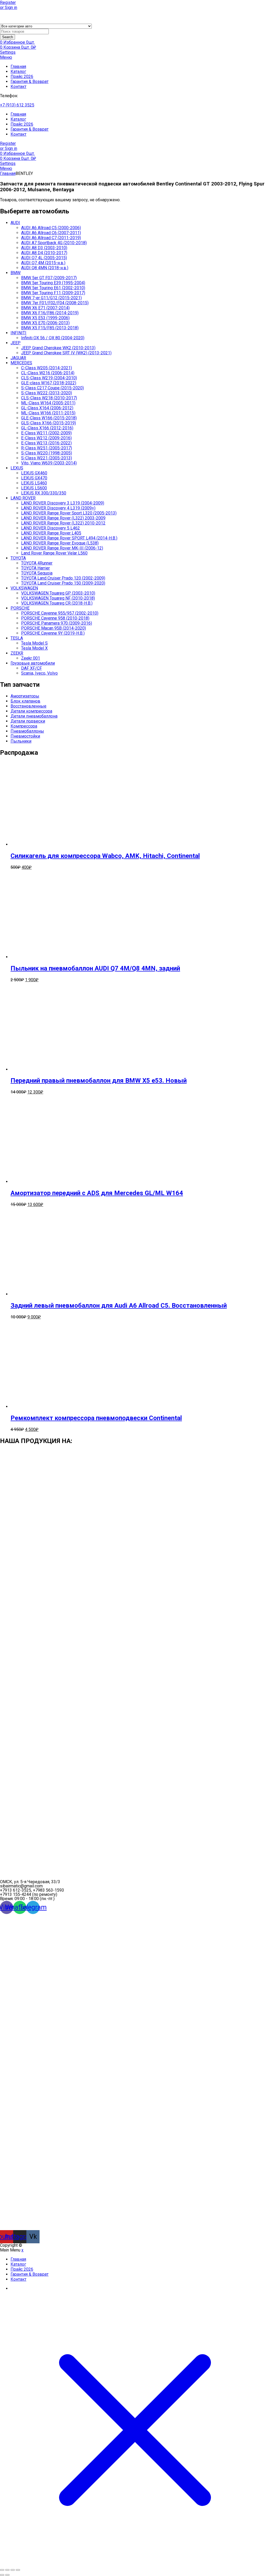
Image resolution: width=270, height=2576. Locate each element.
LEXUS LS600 (34, 488)
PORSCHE (20, 608)
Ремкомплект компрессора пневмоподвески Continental (96, 1418)
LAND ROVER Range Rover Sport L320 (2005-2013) (69, 513)
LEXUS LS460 (34, 483)
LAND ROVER (23, 498)
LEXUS (17, 468)
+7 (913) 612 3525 (17, 105)
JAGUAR (18, 358)
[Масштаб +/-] (2, 2570)
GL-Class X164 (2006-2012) (47, 408)
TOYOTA (18, 558)
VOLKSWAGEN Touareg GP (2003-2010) (58, 593)
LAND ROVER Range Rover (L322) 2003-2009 (63, 518)
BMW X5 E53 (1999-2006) (45, 318)
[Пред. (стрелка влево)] (2, 2575)
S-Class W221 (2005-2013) (47, 458)
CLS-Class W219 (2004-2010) (49, 378)
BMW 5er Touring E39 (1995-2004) (53, 283)
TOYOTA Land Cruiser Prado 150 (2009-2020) (63, 583)
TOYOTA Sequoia (37, 573)
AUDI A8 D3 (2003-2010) (44, 248)
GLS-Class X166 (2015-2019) (49, 423)
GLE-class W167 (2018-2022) (49, 383)
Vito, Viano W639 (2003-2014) (49, 463)
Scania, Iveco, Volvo (39, 673)
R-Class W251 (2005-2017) (47, 448)
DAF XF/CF (32, 668)
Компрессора (24, 726)
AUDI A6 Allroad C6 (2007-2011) (51, 233)
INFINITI (18, 333)
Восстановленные (28, 706)
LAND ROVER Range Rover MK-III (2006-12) (62, 548)
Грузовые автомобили (33, 663)
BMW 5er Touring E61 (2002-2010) (53, 288)
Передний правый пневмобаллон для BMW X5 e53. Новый (99, 1081)
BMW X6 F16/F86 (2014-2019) (50, 313)
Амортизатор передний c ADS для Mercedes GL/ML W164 (97, 1193)
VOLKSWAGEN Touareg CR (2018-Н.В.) (57, 603)
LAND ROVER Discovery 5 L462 (50, 528)
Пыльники (21, 741)
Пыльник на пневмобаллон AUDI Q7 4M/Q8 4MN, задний (95, 968)
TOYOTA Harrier (35, 568)
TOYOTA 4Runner (37, 563)
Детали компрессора (31, 711)
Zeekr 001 (31, 658)
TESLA (17, 638)
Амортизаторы (25, 696)
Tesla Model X (34, 648)
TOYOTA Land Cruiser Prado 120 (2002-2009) (63, 578)
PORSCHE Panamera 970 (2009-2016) (57, 623)
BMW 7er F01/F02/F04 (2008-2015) (55, 303)
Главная (18, 67)
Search (8, 37)
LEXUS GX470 (34, 478)
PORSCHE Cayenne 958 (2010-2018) (55, 618)
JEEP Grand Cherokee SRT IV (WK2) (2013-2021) (66, 353)
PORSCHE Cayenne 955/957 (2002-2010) (60, 613)
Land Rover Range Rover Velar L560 (54, 553)
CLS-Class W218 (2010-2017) (49, 398)
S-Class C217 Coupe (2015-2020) (52, 388)
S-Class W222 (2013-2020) (47, 393)
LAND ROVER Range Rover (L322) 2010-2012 (63, 523)
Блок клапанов (25, 701)
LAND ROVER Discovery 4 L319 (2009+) (58, 508)
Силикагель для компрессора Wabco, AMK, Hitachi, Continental (105, 856)
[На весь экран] (7, 2570)
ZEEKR (17, 653)
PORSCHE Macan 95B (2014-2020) (54, 628)
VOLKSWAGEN (24, 588)
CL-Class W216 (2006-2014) (48, 373)
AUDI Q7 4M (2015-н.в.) (43, 263)
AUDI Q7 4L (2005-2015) (44, 258)
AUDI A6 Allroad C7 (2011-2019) (51, 238)
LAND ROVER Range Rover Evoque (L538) (60, 543)
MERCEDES (21, 363)
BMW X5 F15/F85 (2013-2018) (50, 328)
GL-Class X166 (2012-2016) (47, 428)
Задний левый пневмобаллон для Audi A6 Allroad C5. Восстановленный (119, 1306)
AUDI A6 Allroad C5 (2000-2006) (51, 228)
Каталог (18, 72)
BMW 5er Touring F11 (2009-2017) (53, 293)
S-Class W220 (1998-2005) (47, 453)
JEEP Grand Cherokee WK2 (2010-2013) (58, 348)
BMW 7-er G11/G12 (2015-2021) (51, 298)
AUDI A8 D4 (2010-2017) (44, 253)
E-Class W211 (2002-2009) (46, 433)
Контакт (18, 87)
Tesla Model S (34, 643)
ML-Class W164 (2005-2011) (48, 403)
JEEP (16, 343)
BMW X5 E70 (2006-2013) (45, 323)
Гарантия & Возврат (30, 82)
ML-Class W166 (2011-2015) (48, 413)
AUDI (15, 223)
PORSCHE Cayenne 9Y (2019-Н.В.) (53, 633)
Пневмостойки (25, 736)
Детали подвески (28, 721)
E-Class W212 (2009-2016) (46, 438)
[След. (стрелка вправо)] (7, 2575)
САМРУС (32, 2245)
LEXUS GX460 (34, 473)
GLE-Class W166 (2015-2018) (49, 418)
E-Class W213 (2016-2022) (46, 443)
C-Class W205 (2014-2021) (47, 368)
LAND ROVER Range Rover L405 (51, 533)
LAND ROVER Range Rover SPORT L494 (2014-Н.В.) (69, 538)
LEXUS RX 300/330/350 (44, 493)
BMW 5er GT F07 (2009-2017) (49, 278)
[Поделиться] (13, 2570)
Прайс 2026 (22, 77)
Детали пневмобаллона (34, 716)
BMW (16, 273)
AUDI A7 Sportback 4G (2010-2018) (54, 243)
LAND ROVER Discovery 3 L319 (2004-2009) (63, 503)
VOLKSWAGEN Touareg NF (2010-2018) (58, 598)
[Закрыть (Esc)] (18, 2570)
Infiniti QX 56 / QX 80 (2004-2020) (53, 338)
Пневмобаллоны (27, 731)
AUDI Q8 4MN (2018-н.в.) (45, 268)
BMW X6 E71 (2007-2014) (45, 308)
